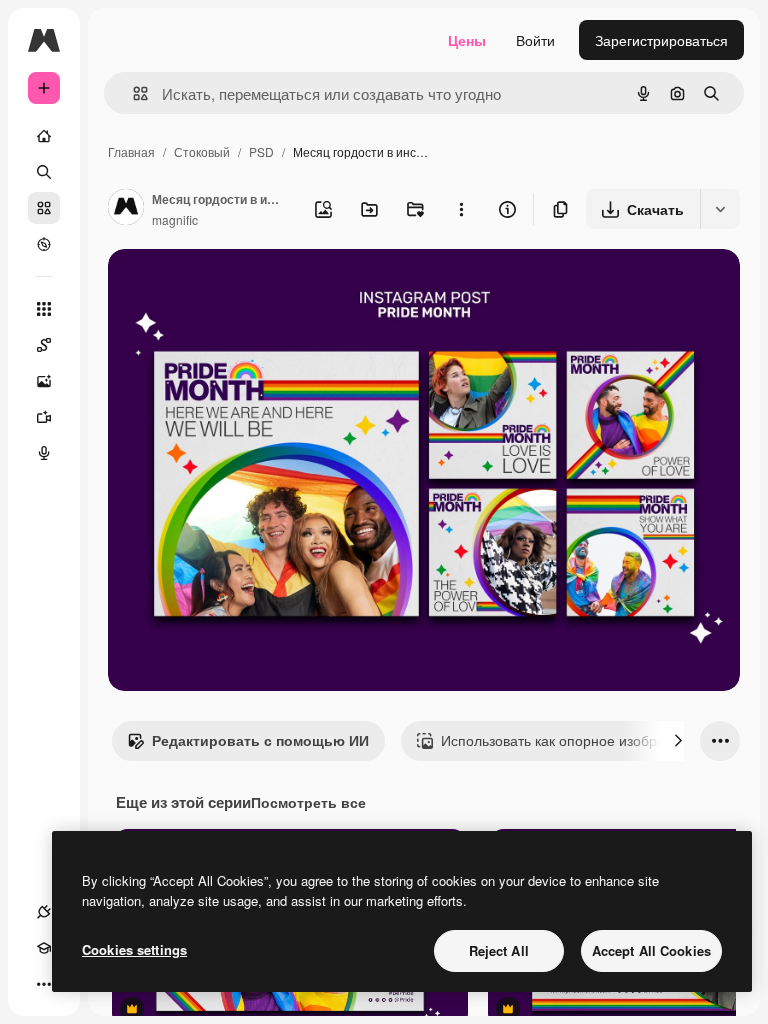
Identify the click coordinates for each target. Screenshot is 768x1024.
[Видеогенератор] (44, 417)
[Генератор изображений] (44, 381)
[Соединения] (44, 912)
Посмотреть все (308, 802)
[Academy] (44, 948)
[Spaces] (44, 345)
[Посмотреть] (44, 244)
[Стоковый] (44, 208)
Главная (131, 151)
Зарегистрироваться (661, 40)
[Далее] (678, 741)
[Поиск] (44, 172)
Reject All (499, 950)
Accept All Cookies (651, 950)
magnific (175, 219)
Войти (535, 40)
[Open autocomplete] (132, 93)
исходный (242, 287)
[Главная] (44, 136)
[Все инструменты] (44, 309)
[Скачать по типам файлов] (720, 209)
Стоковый (202, 151)
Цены (467, 40)
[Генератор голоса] (44, 453)
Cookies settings (134, 949)
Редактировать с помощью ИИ (260, 740)
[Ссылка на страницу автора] (126, 209)
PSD (261, 151)
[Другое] (44, 984)
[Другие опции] (461, 209)
